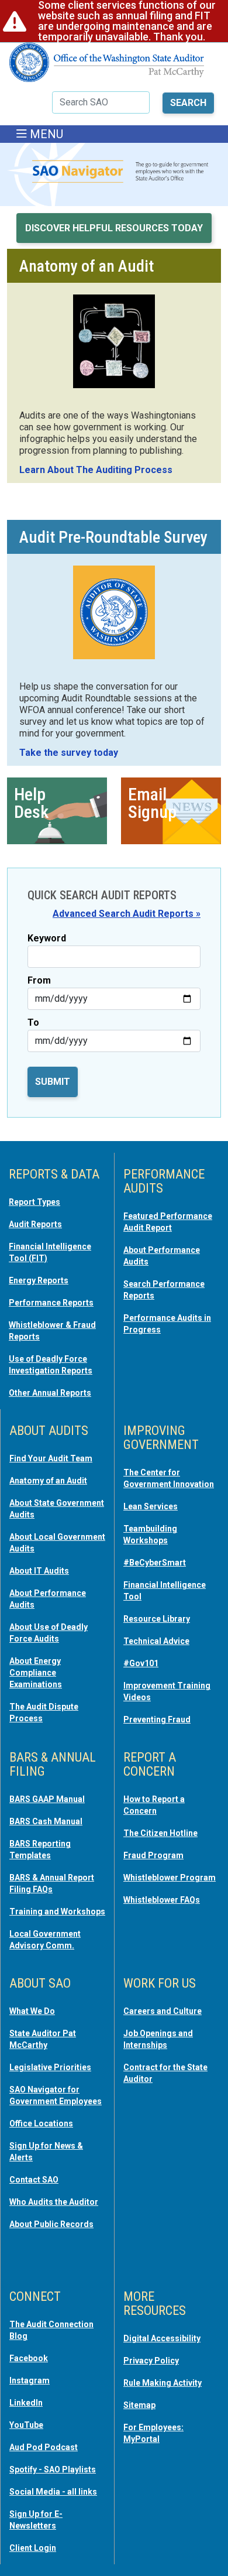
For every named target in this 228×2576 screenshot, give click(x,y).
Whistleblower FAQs (162, 1900)
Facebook (29, 2358)
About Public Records (51, 2224)
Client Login (33, 2548)
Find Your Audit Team (51, 1458)
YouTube (26, 2425)
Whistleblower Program (170, 1878)
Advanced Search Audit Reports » (127, 914)
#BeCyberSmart (155, 1563)
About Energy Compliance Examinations (36, 1673)
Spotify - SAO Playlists (53, 2469)
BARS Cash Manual (46, 1821)
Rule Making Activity (163, 2383)
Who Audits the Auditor (54, 2202)
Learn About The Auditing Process (96, 470)
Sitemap (139, 2405)
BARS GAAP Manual (47, 1799)
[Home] (107, 67)
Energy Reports (39, 1280)
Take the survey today (69, 753)
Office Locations (41, 2123)
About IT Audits (39, 1571)
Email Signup (152, 803)
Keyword (47, 938)
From (39, 980)
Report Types (34, 1202)
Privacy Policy (151, 2361)
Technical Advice (156, 1641)
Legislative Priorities (50, 2067)
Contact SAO (34, 2180)
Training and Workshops (57, 1912)
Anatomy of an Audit (48, 1481)
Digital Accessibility (162, 2338)
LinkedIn (26, 2403)
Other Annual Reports (50, 1393)
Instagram (30, 2380)
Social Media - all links (53, 2492)
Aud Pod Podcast (44, 2447)
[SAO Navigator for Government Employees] (114, 174)
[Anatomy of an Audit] (114, 341)
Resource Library (157, 1619)
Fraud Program (153, 1855)
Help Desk (31, 803)
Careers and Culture (163, 2011)
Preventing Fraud (157, 1719)
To (33, 1022)
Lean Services (151, 1506)
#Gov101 (141, 1663)
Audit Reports (35, 1224)
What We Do (32, 2011)
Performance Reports (51, 1303)
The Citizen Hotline (160, 1833)
